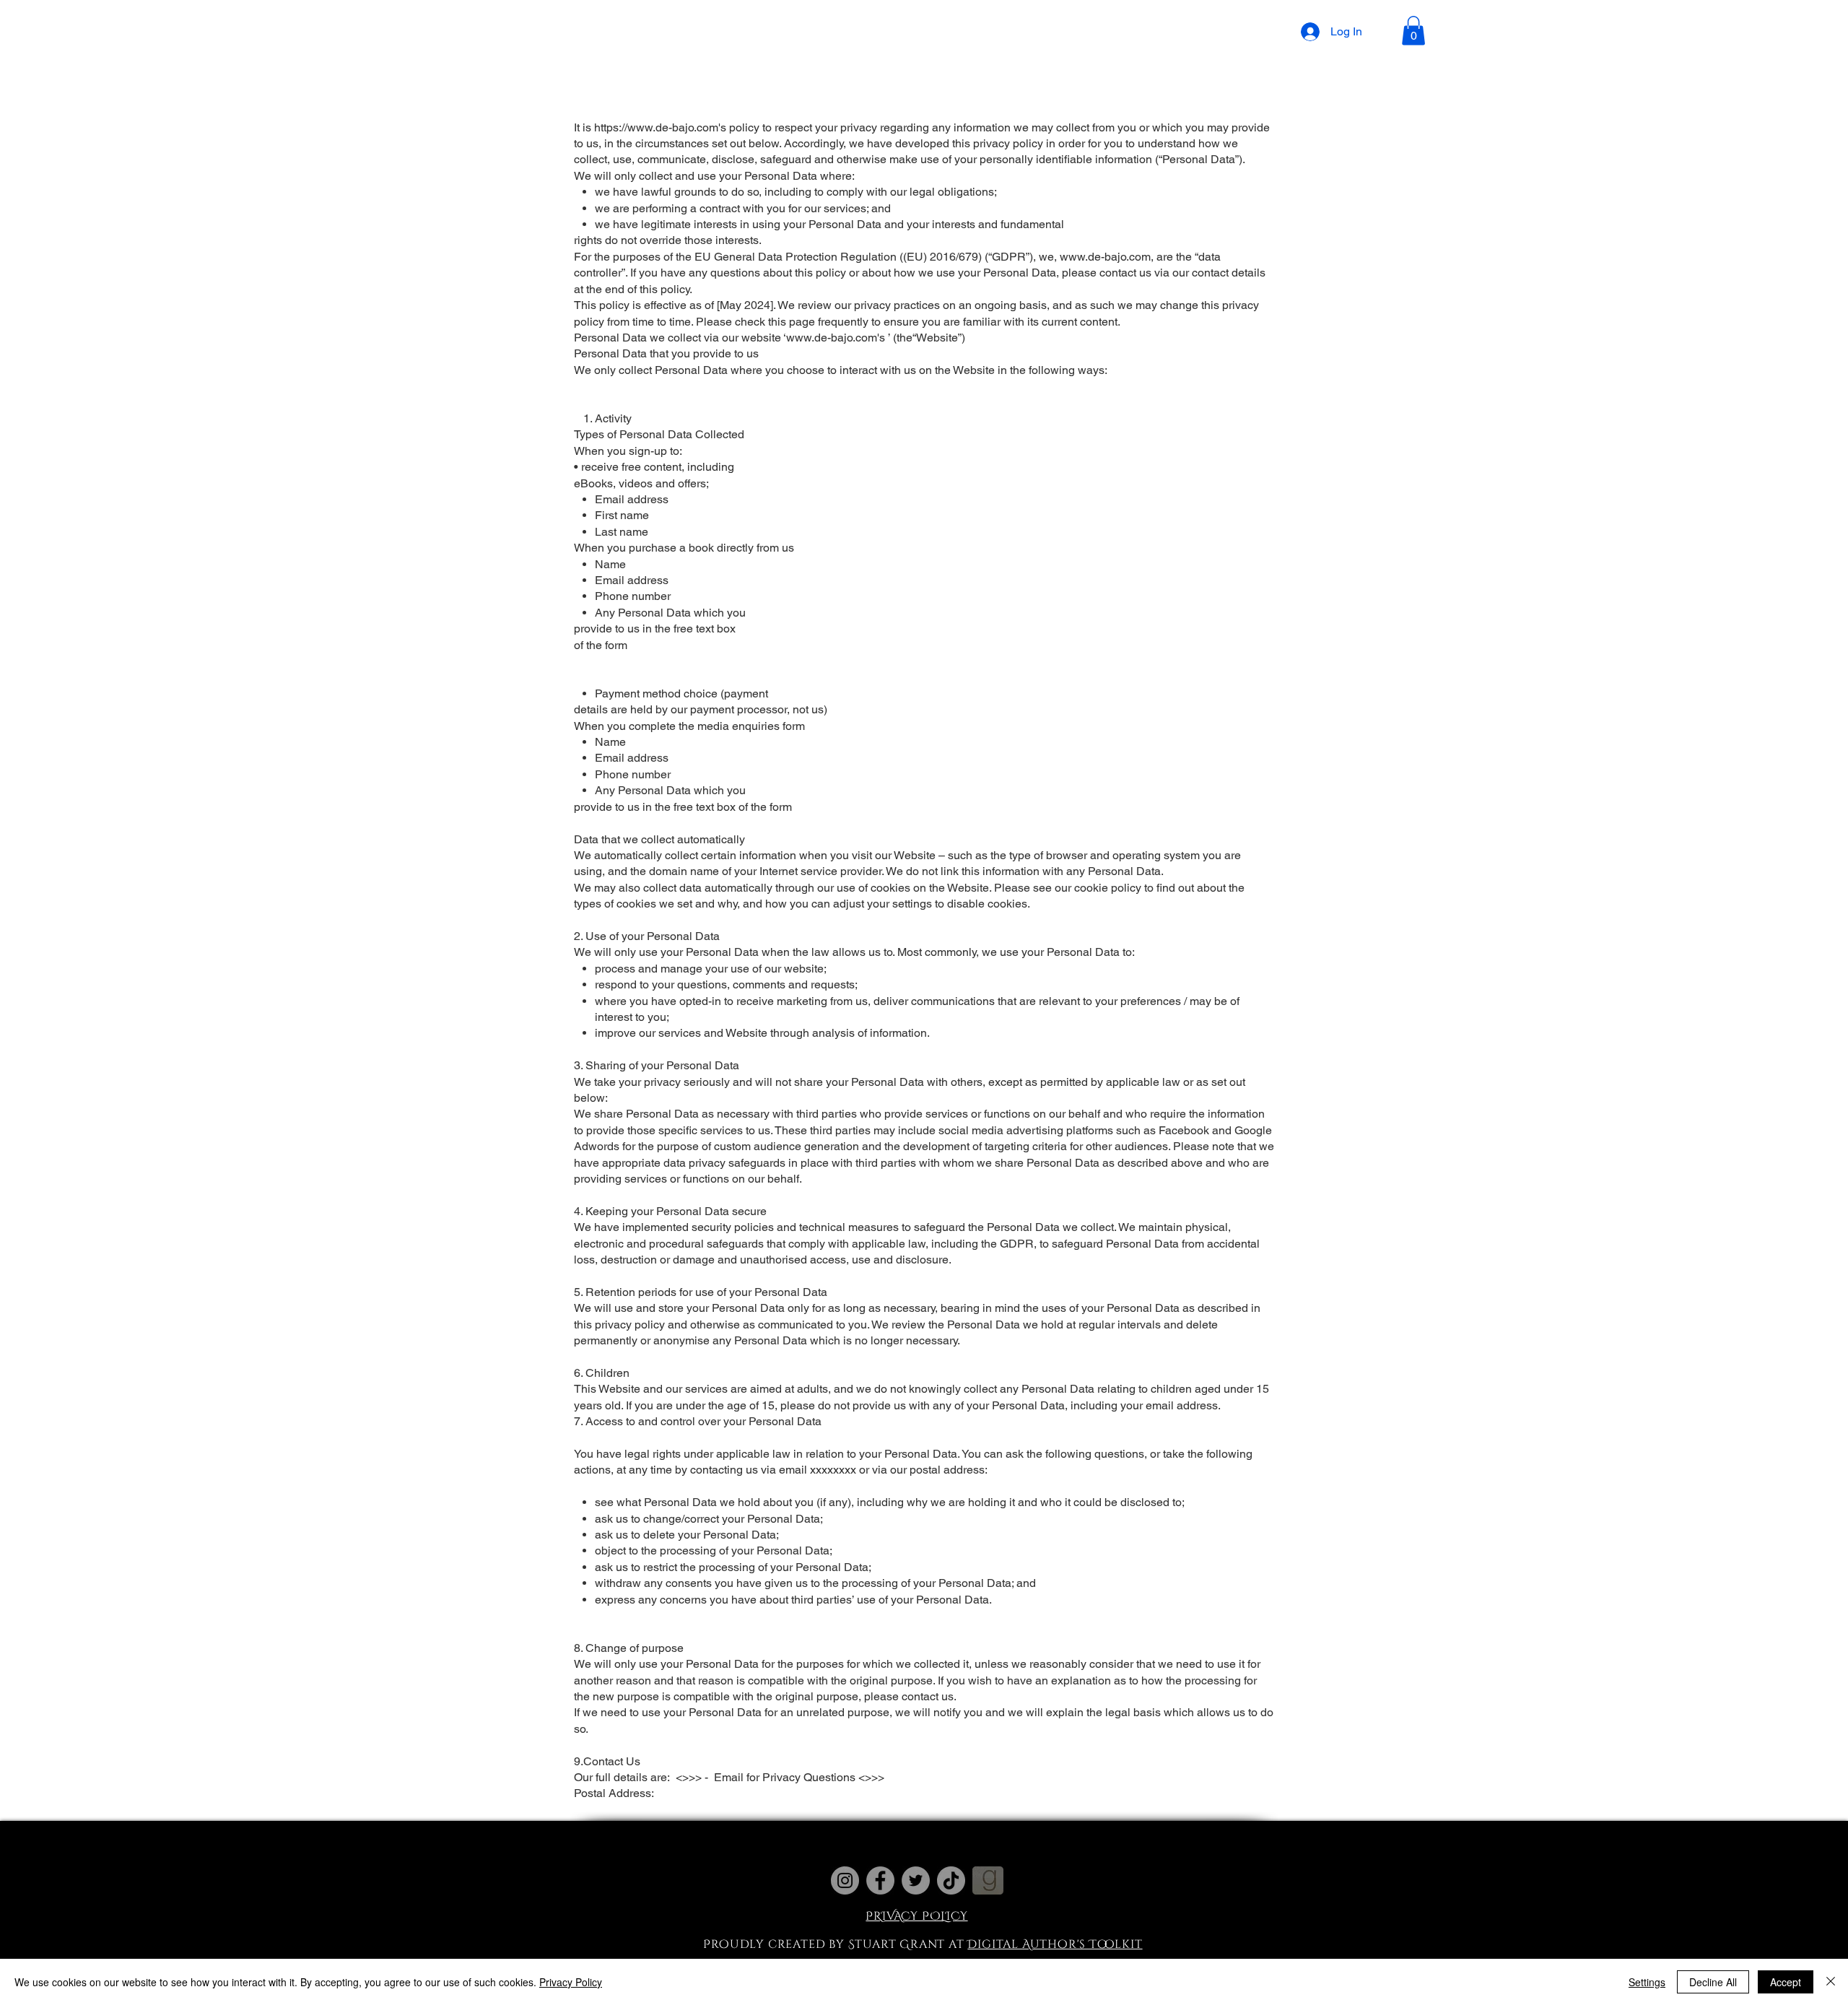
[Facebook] (880, 1880)
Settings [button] (1647, 1982)
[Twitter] (916, 1880)
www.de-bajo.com (1105, 257)
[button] (802, 35)
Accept (1786, 1982)
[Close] (1831, 1982)
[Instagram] (845, 1880)
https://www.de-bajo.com (656, 127)
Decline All (1713, 1982)
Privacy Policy (571, 1982)
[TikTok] (951, 1880)
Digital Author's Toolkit (1055, 1944)
